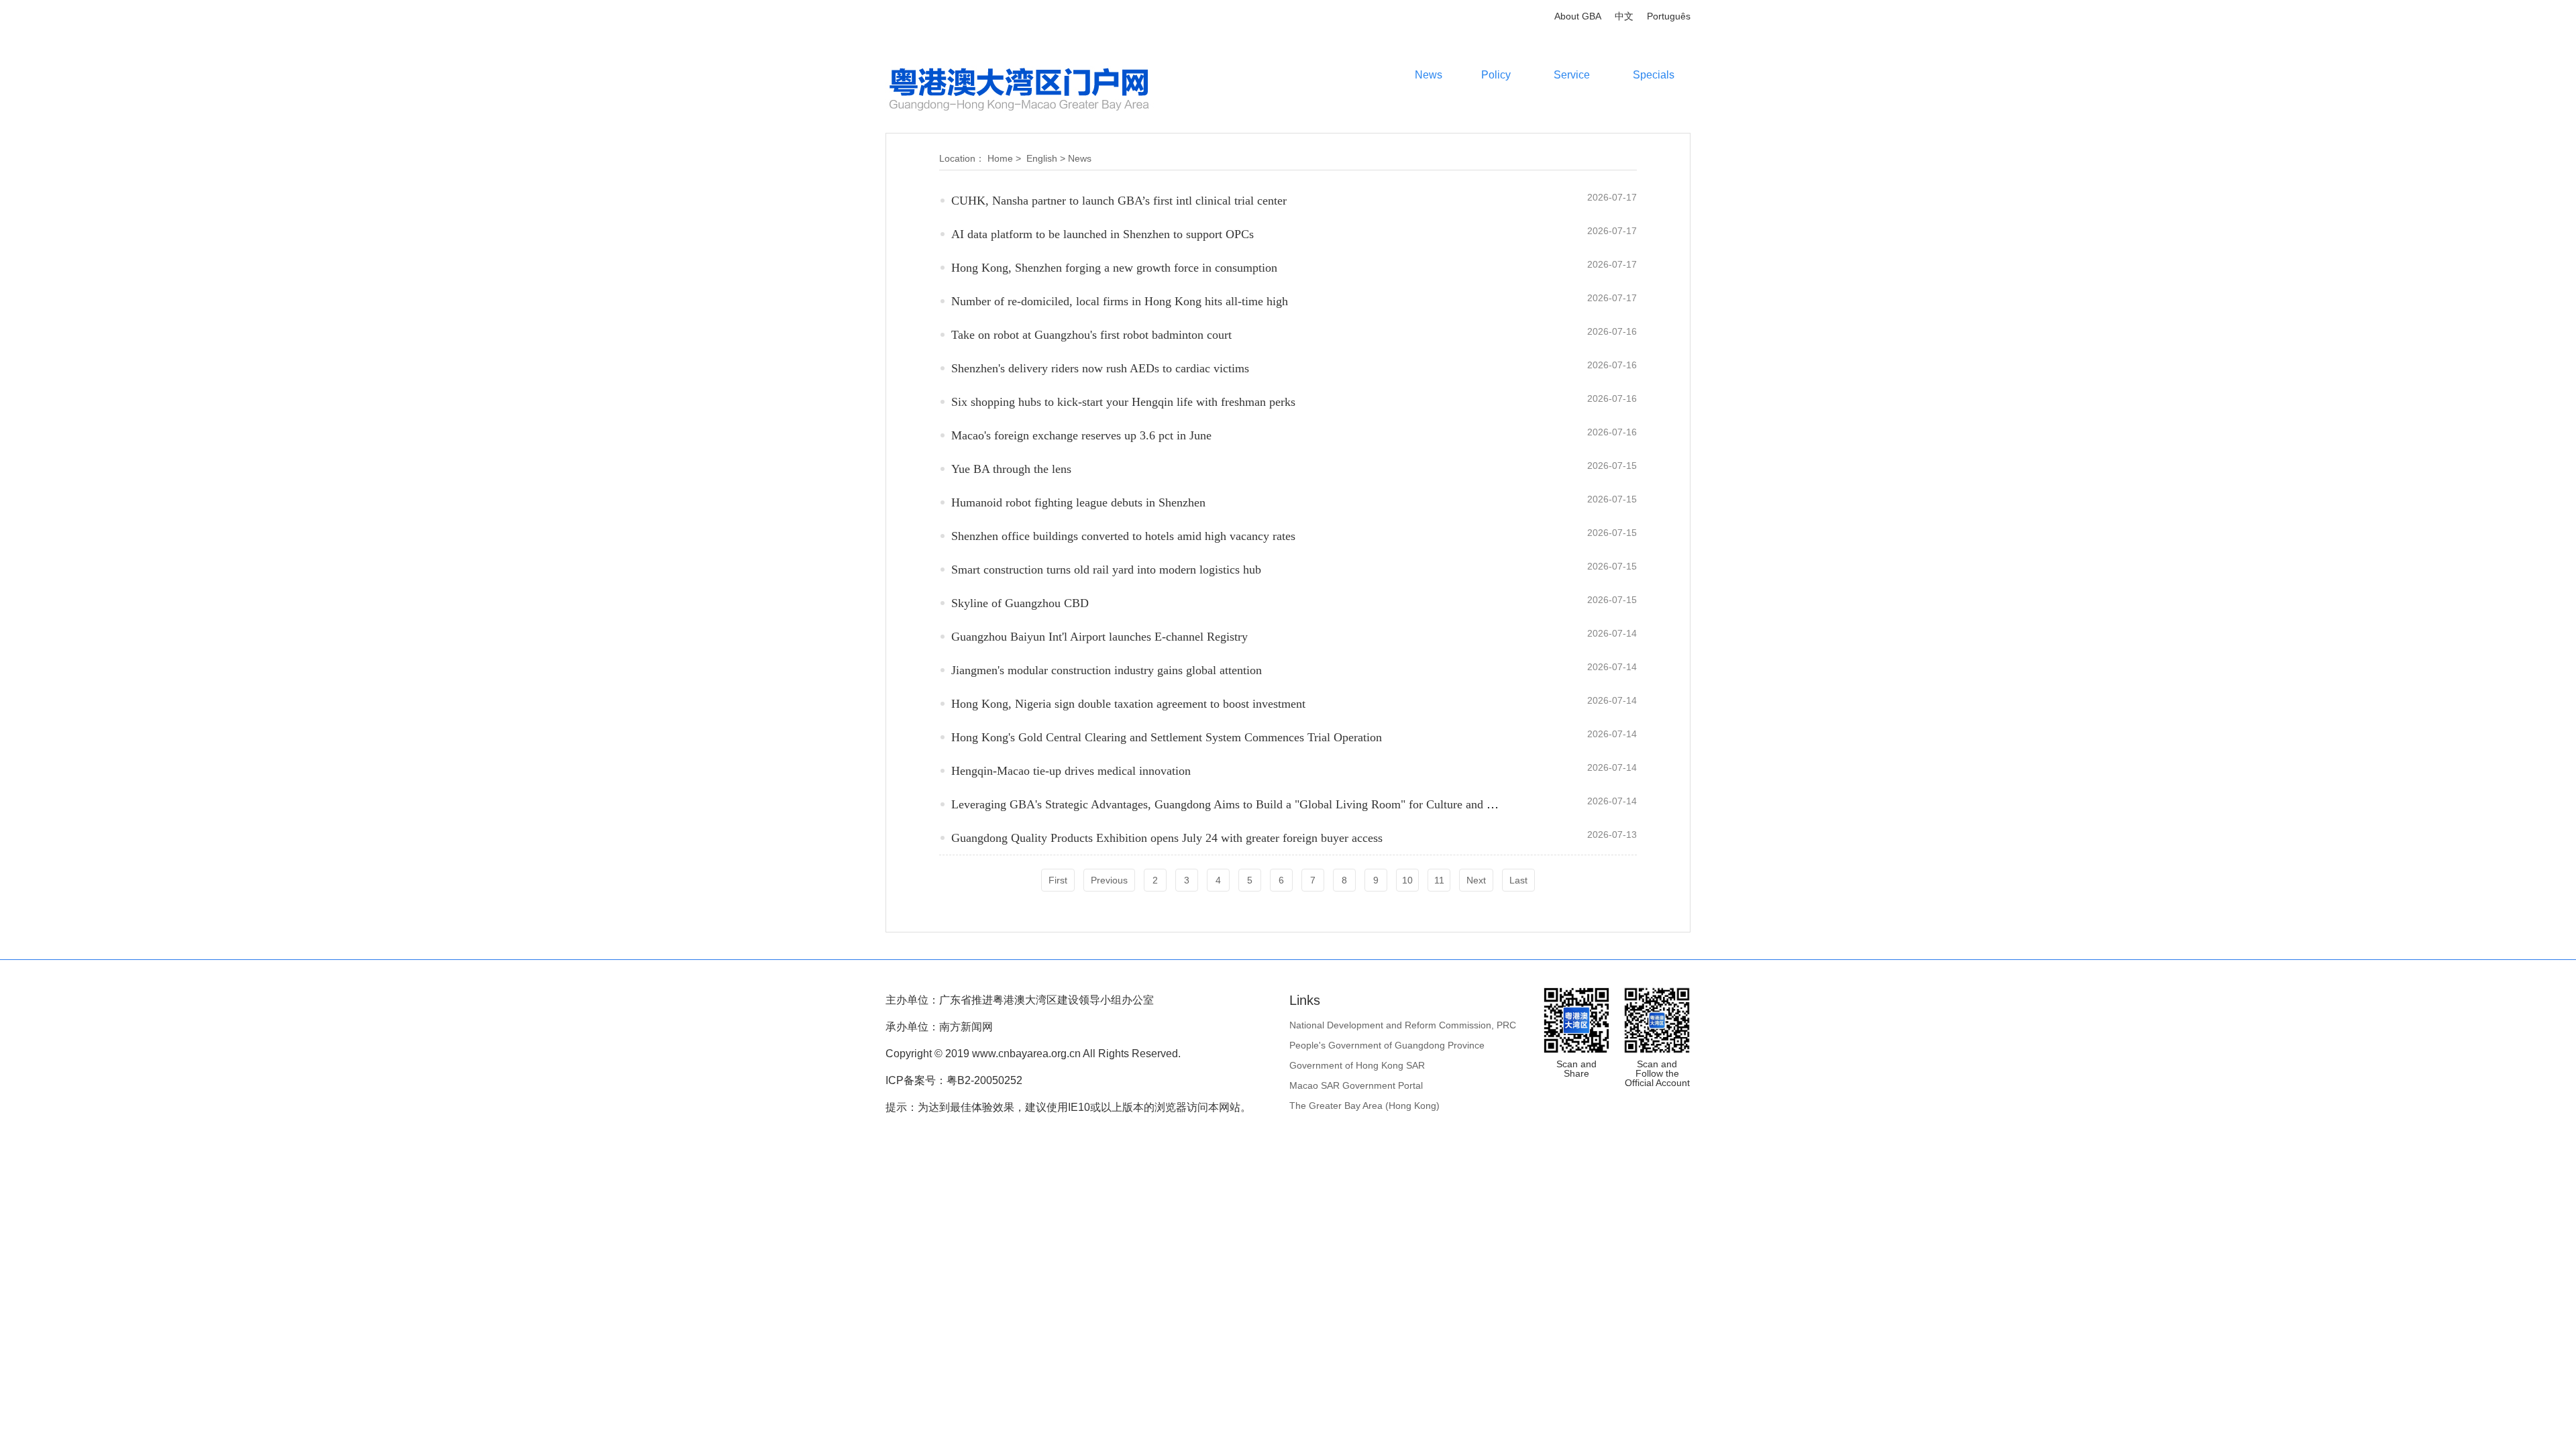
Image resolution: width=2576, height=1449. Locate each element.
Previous (1109, 880)
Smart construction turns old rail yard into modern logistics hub (1106, 570)
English (1042, 158)
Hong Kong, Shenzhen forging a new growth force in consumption (1114, 268)
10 (1407, 880)
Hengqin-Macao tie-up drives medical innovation (1071, 771)
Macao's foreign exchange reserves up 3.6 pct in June (1081, 435)
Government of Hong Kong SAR (1357, 1065)
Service (1572, 75)
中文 (1624, 16)
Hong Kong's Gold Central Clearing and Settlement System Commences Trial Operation (1167, 737)
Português (1669, 16)
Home (1000, 158)
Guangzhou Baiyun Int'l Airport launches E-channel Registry (1099, 637)
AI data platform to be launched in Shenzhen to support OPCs (1103, 234)
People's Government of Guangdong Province (1387, 1045)
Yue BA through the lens (1011, 469)
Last (1518, 880)
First (1058, 880)
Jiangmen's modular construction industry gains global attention (1107, 670)
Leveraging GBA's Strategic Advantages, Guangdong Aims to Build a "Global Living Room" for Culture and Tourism (1239, 804)
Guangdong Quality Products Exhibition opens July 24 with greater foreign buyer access (1167, 838)
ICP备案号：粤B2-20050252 (954, 1080)
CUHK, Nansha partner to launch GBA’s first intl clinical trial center (1119, 201)
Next (1476, 880)
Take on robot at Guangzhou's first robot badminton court (1091, 335)
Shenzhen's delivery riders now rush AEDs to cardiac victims (1100, 368)
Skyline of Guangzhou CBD (1020, 603)
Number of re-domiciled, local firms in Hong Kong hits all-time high (1120, 301)
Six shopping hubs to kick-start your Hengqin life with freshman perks (1123, 402)
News (1429, 75)
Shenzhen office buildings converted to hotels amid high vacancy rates (1123, 536)
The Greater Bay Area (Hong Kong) (1364, 1106)
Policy (1496, 75)
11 (1439, 880)
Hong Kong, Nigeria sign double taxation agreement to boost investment (1128, 704)
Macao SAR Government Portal (1356, 1085)
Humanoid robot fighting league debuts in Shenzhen (1078, 502)
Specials (1654, 75)
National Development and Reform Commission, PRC (1403, 1025)
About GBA (1578, 16)
